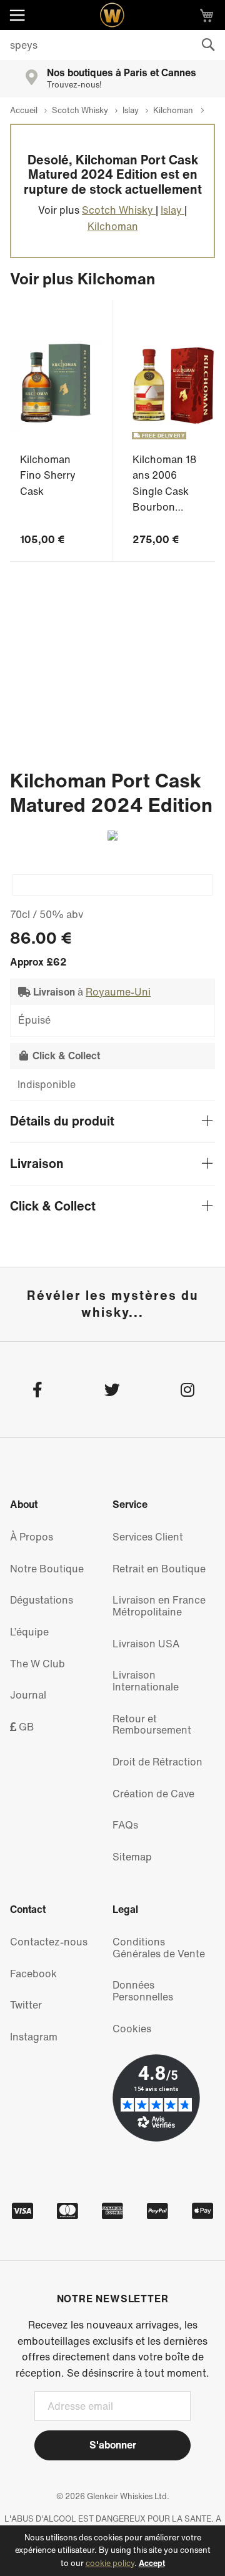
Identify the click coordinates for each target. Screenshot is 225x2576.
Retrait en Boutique (159, 1569)
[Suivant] (107, 836)
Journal (28, 1695)
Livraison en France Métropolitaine (159, 1606)
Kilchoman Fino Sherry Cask (48, 475)
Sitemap (132, 1857)
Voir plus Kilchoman (82, 278)
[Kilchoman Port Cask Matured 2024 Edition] (112, 885)
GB (25, 1727)
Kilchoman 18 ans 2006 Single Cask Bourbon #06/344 (164, 491)
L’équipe (29, 1632)
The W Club (37, 1664)
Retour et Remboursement (152, 1725)
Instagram (34, 2037)
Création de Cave (153, 1794)
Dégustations (42, 1600)
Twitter (26, 2005)
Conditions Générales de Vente (159, 1948)
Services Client (148, 1537)
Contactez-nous (49, 1942)
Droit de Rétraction (157, 1762)
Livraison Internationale (146, 1681)
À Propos (32, 1537)
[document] (112, 2551)
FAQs (125, 1825)
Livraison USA (146, 1644)
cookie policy (110, 2563)
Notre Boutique (47, 1569)
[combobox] (112, 45)
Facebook (33, 1974)
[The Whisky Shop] (112, 15)
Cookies (132, 2029)
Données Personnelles (143, 1991)
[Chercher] (208, 45)
